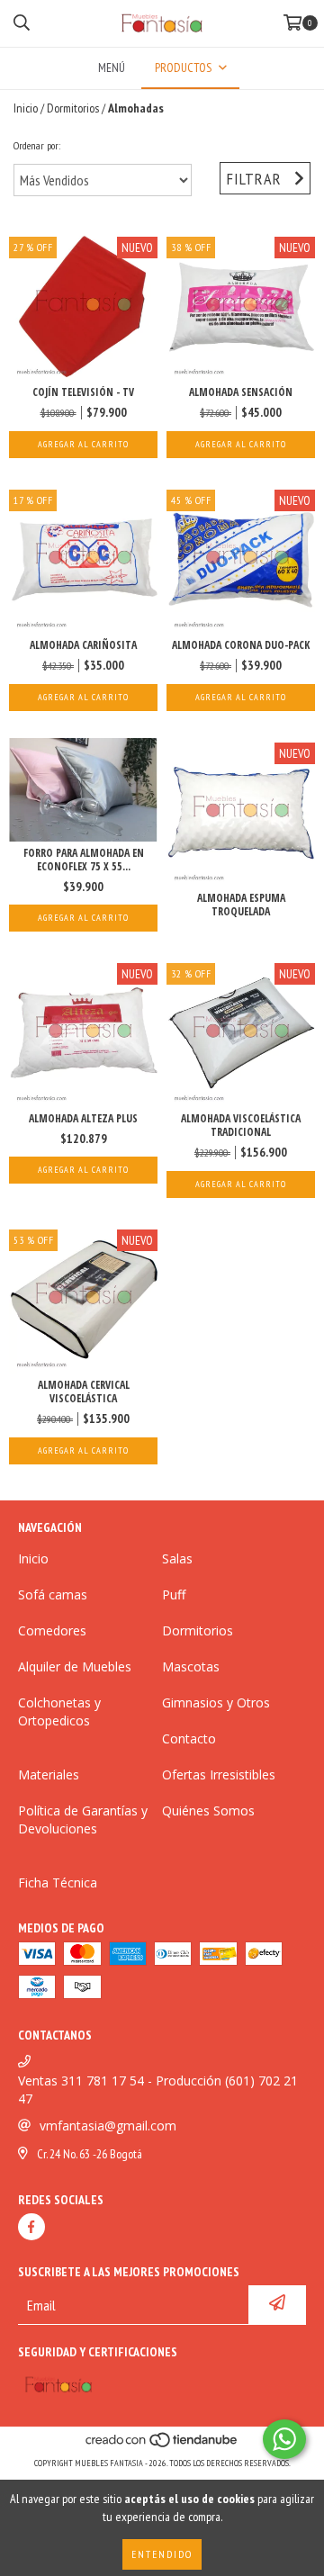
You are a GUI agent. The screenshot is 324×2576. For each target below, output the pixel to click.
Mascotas (191, 1666)
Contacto (189, 1738)
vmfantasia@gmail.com (108, 2126)
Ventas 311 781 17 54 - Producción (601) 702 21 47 (158, 2090)
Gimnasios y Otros (216, 1702)
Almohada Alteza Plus (83, 1118)
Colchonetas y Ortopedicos (59, 1711)
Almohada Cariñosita (83, 645)
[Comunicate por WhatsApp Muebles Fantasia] (284, 2439)
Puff (174, 1594)
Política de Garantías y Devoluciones (83, 1819)
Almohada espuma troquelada (241, 905)
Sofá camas (53, 1594)
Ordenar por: (37, 145)
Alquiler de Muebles (75, 1666)
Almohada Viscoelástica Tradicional (241, 1125)
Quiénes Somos (208, 1810)
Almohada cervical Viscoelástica (84, 1392)
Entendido (162, 2554)
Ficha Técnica (58, 1882)
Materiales (49, 1774)
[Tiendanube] (162, 2445)
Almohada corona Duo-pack (241, 645)
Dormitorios (73, 108)
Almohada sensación (241, 392)
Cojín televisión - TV (83, 392)
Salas (177, 1558)
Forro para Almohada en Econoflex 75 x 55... (84, 860)
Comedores (52, 1630)
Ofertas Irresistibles (219, 1774)
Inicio (26, 108)
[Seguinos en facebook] (31, 2227)
